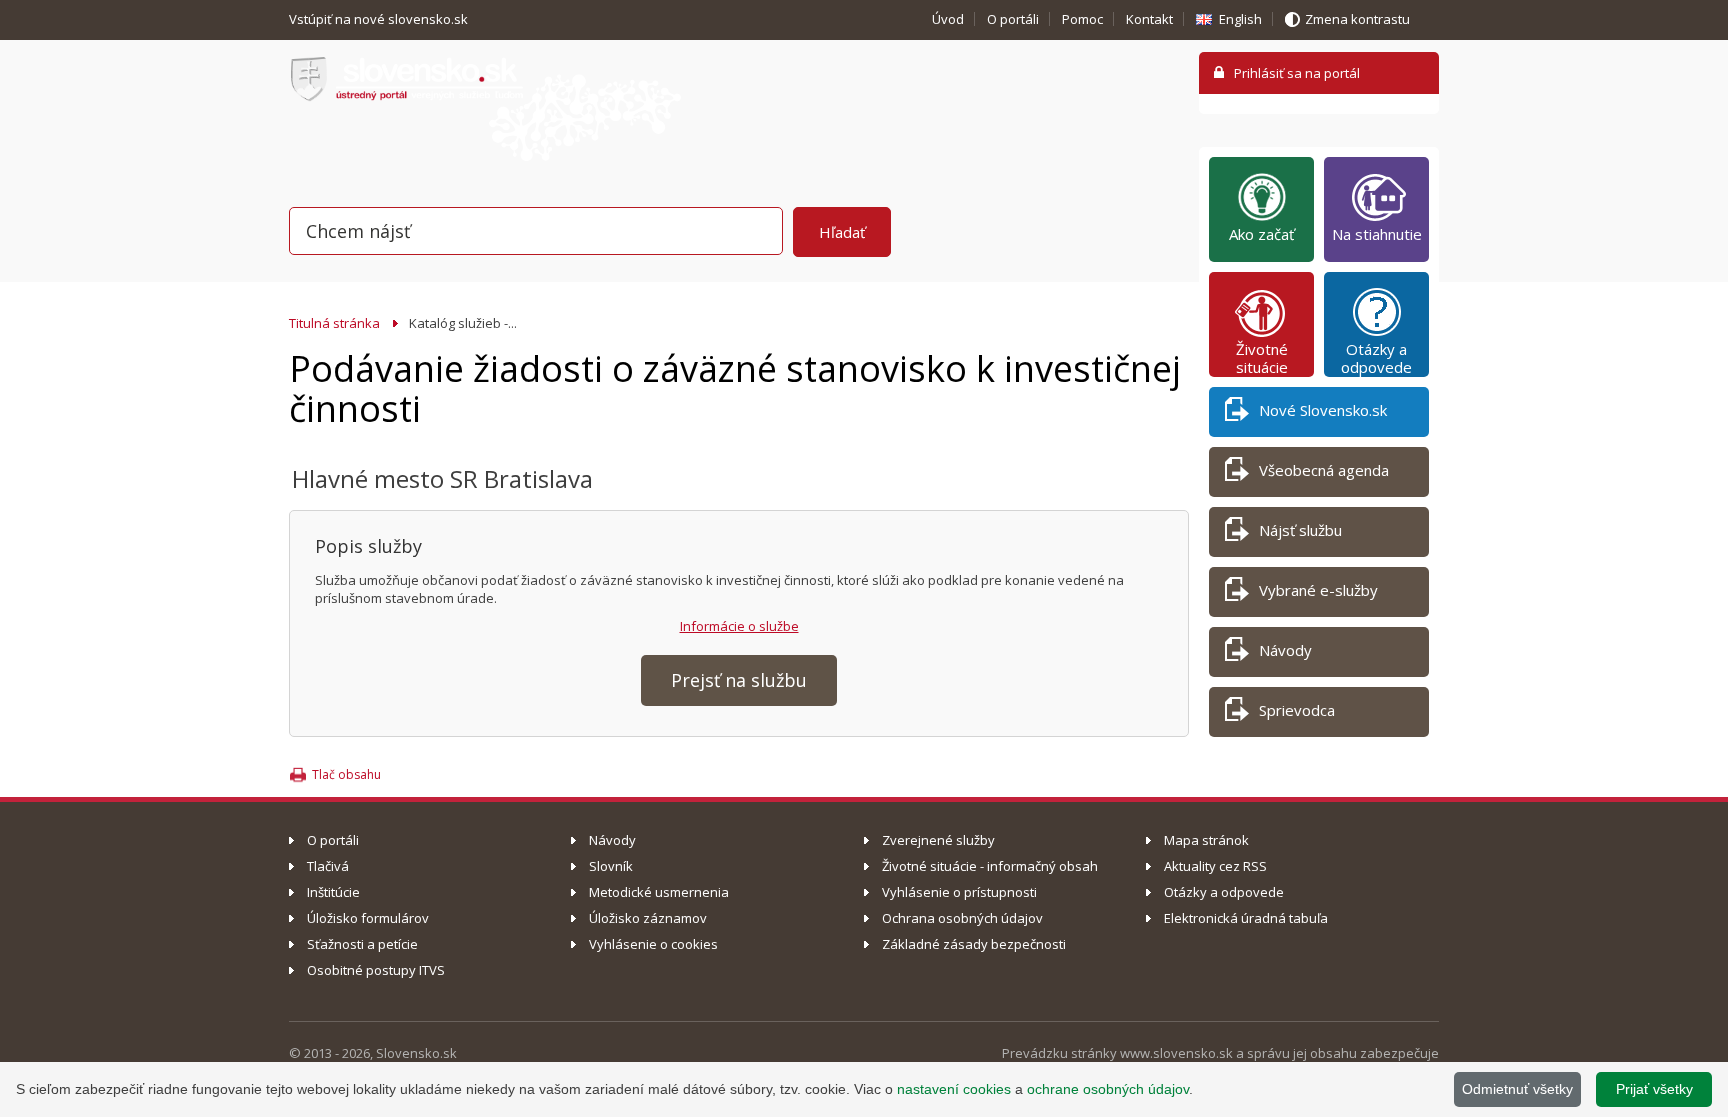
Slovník (611, 866)
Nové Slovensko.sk (1323, 410)
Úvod (948, 19)
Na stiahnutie (1377, 234)
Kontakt (1149, 19)
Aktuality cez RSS (1215, 866)
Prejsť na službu (739, 680)
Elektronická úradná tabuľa (1246, 918)
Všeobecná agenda (1324, 470)
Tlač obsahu (346, 774)
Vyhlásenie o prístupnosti (959, 892)
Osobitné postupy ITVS (376, 970)
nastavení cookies (954, 1089)
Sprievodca (1297, 710)
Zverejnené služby (938, 840)
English (1240, 19)
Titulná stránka (334, 323)
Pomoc (1082, 19)
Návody (1285, 650)
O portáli (1013, 19)
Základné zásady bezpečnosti (974, 944)
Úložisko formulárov (368, 918)
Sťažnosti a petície (362, 944)
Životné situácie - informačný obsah (990, 866)
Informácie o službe (739, 626)
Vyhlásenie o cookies (653, 944)
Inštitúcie (333, 892)
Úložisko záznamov (648, 918)
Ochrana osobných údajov (962, 918)
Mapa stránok (1206, 840)
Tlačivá (328, 866)
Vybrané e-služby (1318, 590)
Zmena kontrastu (1357, 19)
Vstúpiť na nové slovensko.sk (380, 19)
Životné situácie (1262, 358)
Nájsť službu (1300, 530)
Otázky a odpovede (1376, 358)
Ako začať (1261, 234)
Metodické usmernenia (659, 892)
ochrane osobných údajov (1108, 1089)
